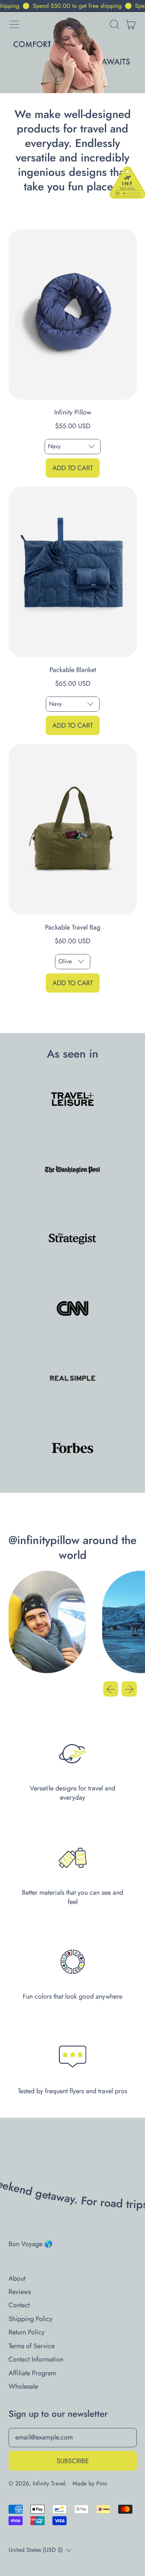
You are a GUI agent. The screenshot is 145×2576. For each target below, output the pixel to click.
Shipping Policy (30, 2319)
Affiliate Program (32, 2373)
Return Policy (27, 2332)
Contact (19, 2305)
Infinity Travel (49, 2483)
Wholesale (23, 2386)
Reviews (20, 2292)
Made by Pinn (90, 2483)
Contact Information (36, 2359)
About (17, 2278)
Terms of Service (32, 2346)
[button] (114, 24)
